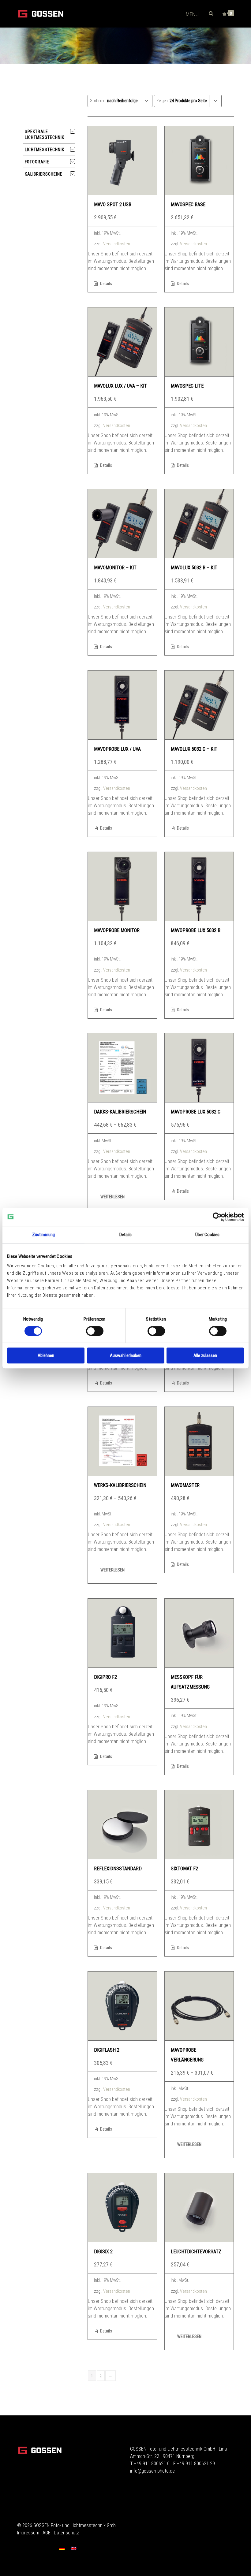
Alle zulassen (205, 1355)
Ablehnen (46, 1355)
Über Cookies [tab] (207, 1235)
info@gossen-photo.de (152, 2471)
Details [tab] (126, 1235)
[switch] (95, 1331)
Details (106, 284)
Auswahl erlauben (126, 1355)
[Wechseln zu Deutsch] (62, 2548)
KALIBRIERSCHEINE (44, 174)
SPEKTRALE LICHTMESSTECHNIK (45, 134)
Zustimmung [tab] (44, 1235)
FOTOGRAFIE (37, 162)
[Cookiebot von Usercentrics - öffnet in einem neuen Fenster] (217, 1217)
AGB (47, 2533)
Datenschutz (66, 2533)
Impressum (28, 2533)
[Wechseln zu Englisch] (74, 2548)
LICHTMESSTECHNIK (45, 150)
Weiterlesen (112, 1197)
